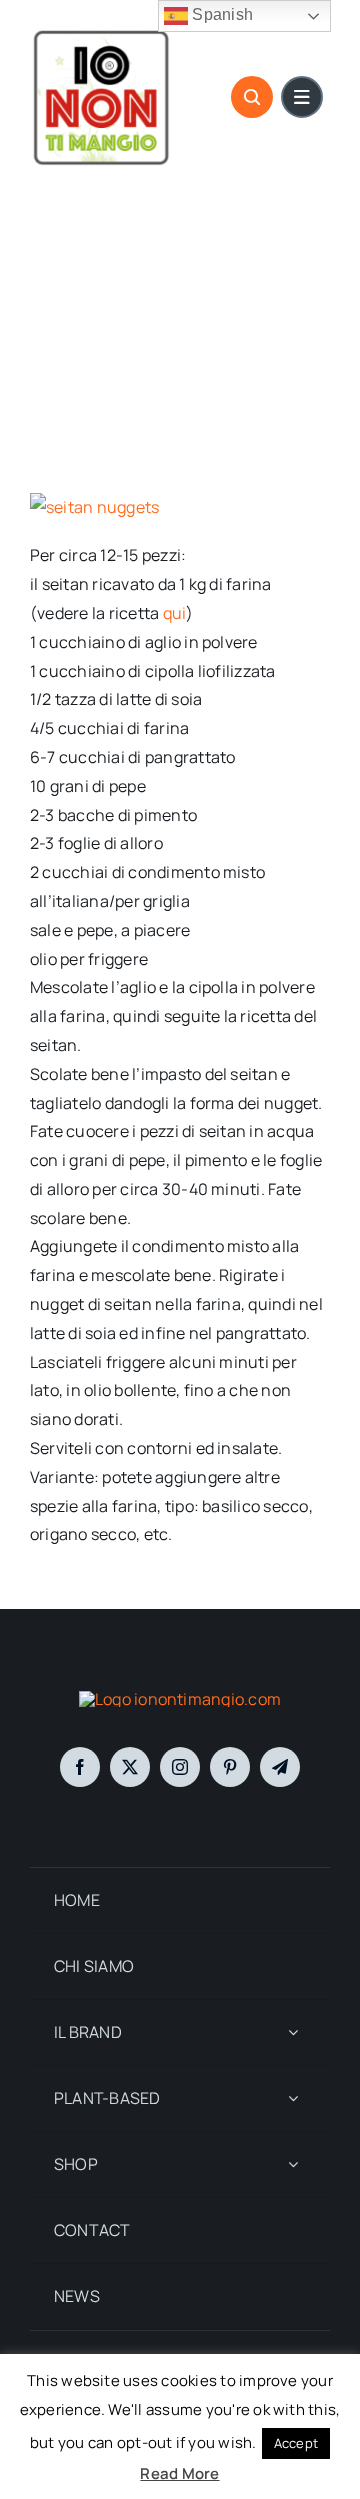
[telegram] (280, 1767)
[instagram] (180, 1767)
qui (175, 613)
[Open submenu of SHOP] (293, 2164)
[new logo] (101, 33)
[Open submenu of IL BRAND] (293, 2032)
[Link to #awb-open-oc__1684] (302, 97)
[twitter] (130, 1767)
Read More (179, 2473)
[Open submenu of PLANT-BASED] (293, 2098)
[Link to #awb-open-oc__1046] (252, 97)
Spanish (220, 14)
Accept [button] (296, 2443)
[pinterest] (230, 1767)
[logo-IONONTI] (180, 1699)
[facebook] (80, 1767)
